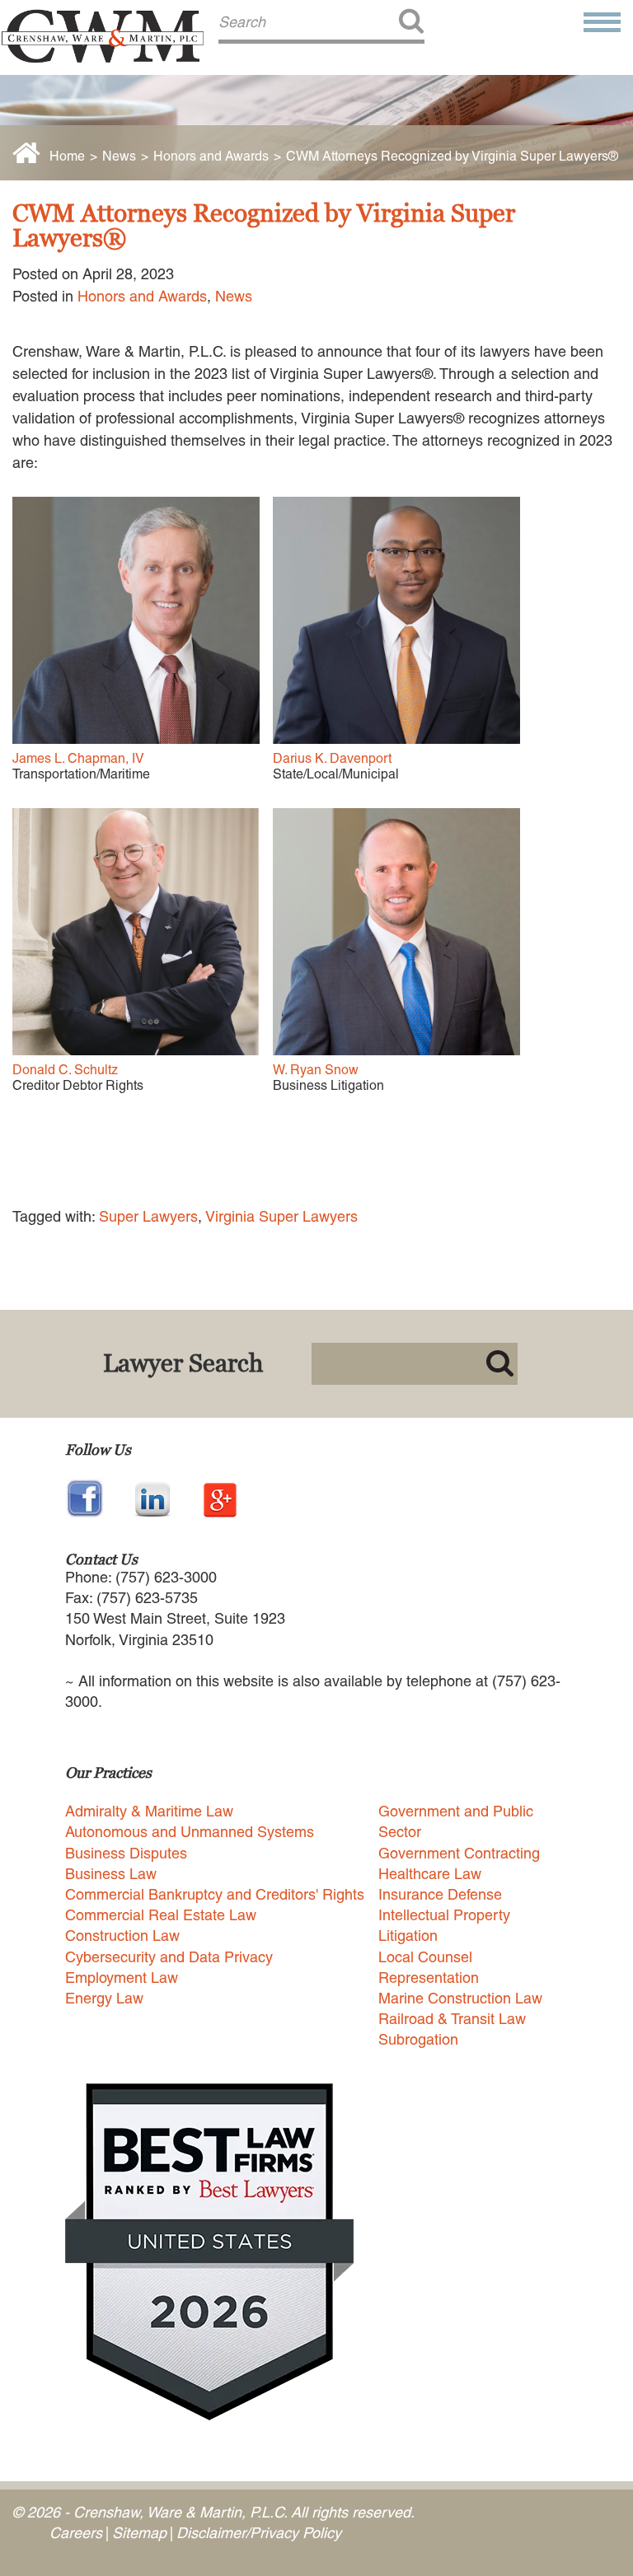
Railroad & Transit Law (452, 2019)
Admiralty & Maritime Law (149, 1811)
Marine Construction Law (460, 1998)
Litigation (408, 1936)
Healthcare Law (430, 1874)
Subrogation (418, 2039)
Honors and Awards (211, 156)
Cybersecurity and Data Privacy (169, 1957)
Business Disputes (126, 1853)
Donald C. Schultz (65, 1070)
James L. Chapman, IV (78, 758)
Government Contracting (459, 1853)
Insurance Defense (440, 1894)
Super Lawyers (148, 1216)
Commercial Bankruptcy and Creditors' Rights (215, 1894)
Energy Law (104, 1998)
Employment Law (122, 1978)
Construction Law (122, 1936)
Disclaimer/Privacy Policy (259, 2533)
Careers (76, 2533)
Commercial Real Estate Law (161, 1915)
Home (67, 156)
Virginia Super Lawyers (281, 1216)
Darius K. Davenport (332, 758)
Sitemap (139, 2533)
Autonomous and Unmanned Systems (190, 1832)
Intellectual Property (444, 1915)
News (119, 156)
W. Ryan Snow (316, 1070)
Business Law (111, 1874)
